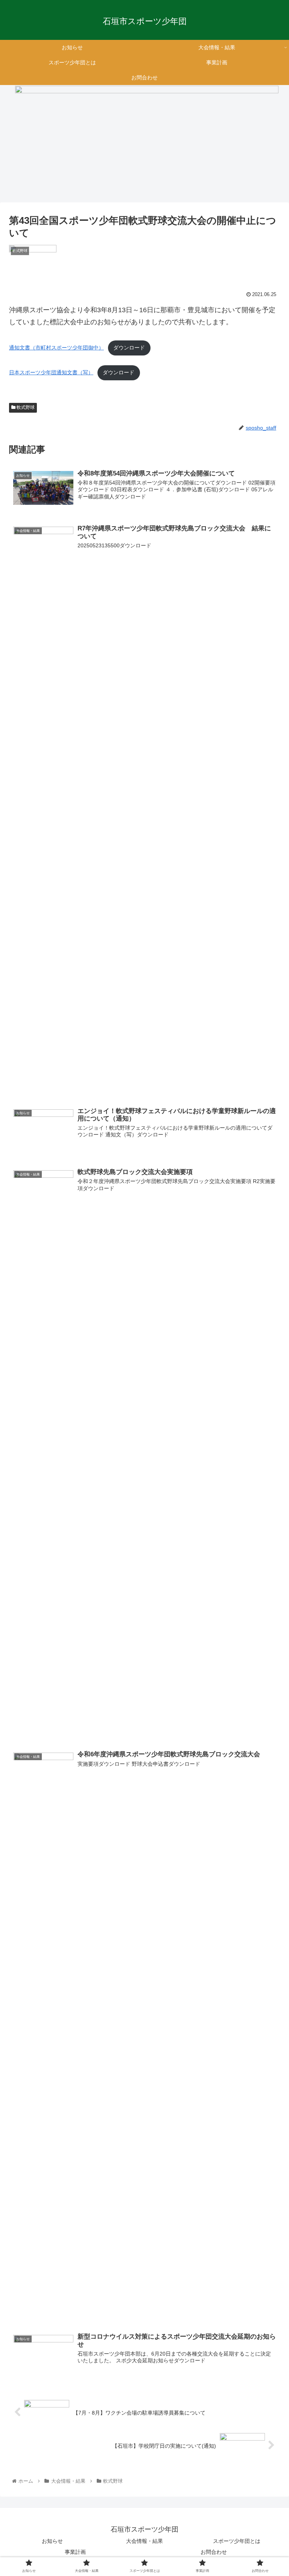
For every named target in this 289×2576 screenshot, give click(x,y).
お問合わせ (214, 2552)
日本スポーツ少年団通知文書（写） (51, 372)
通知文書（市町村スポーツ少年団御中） (56, 348)
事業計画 (75, 2552)
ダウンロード (129, 348)
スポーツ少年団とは (237, 2541)
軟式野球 (25, 407)
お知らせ (52, 2541)
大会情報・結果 (144, 2541)
